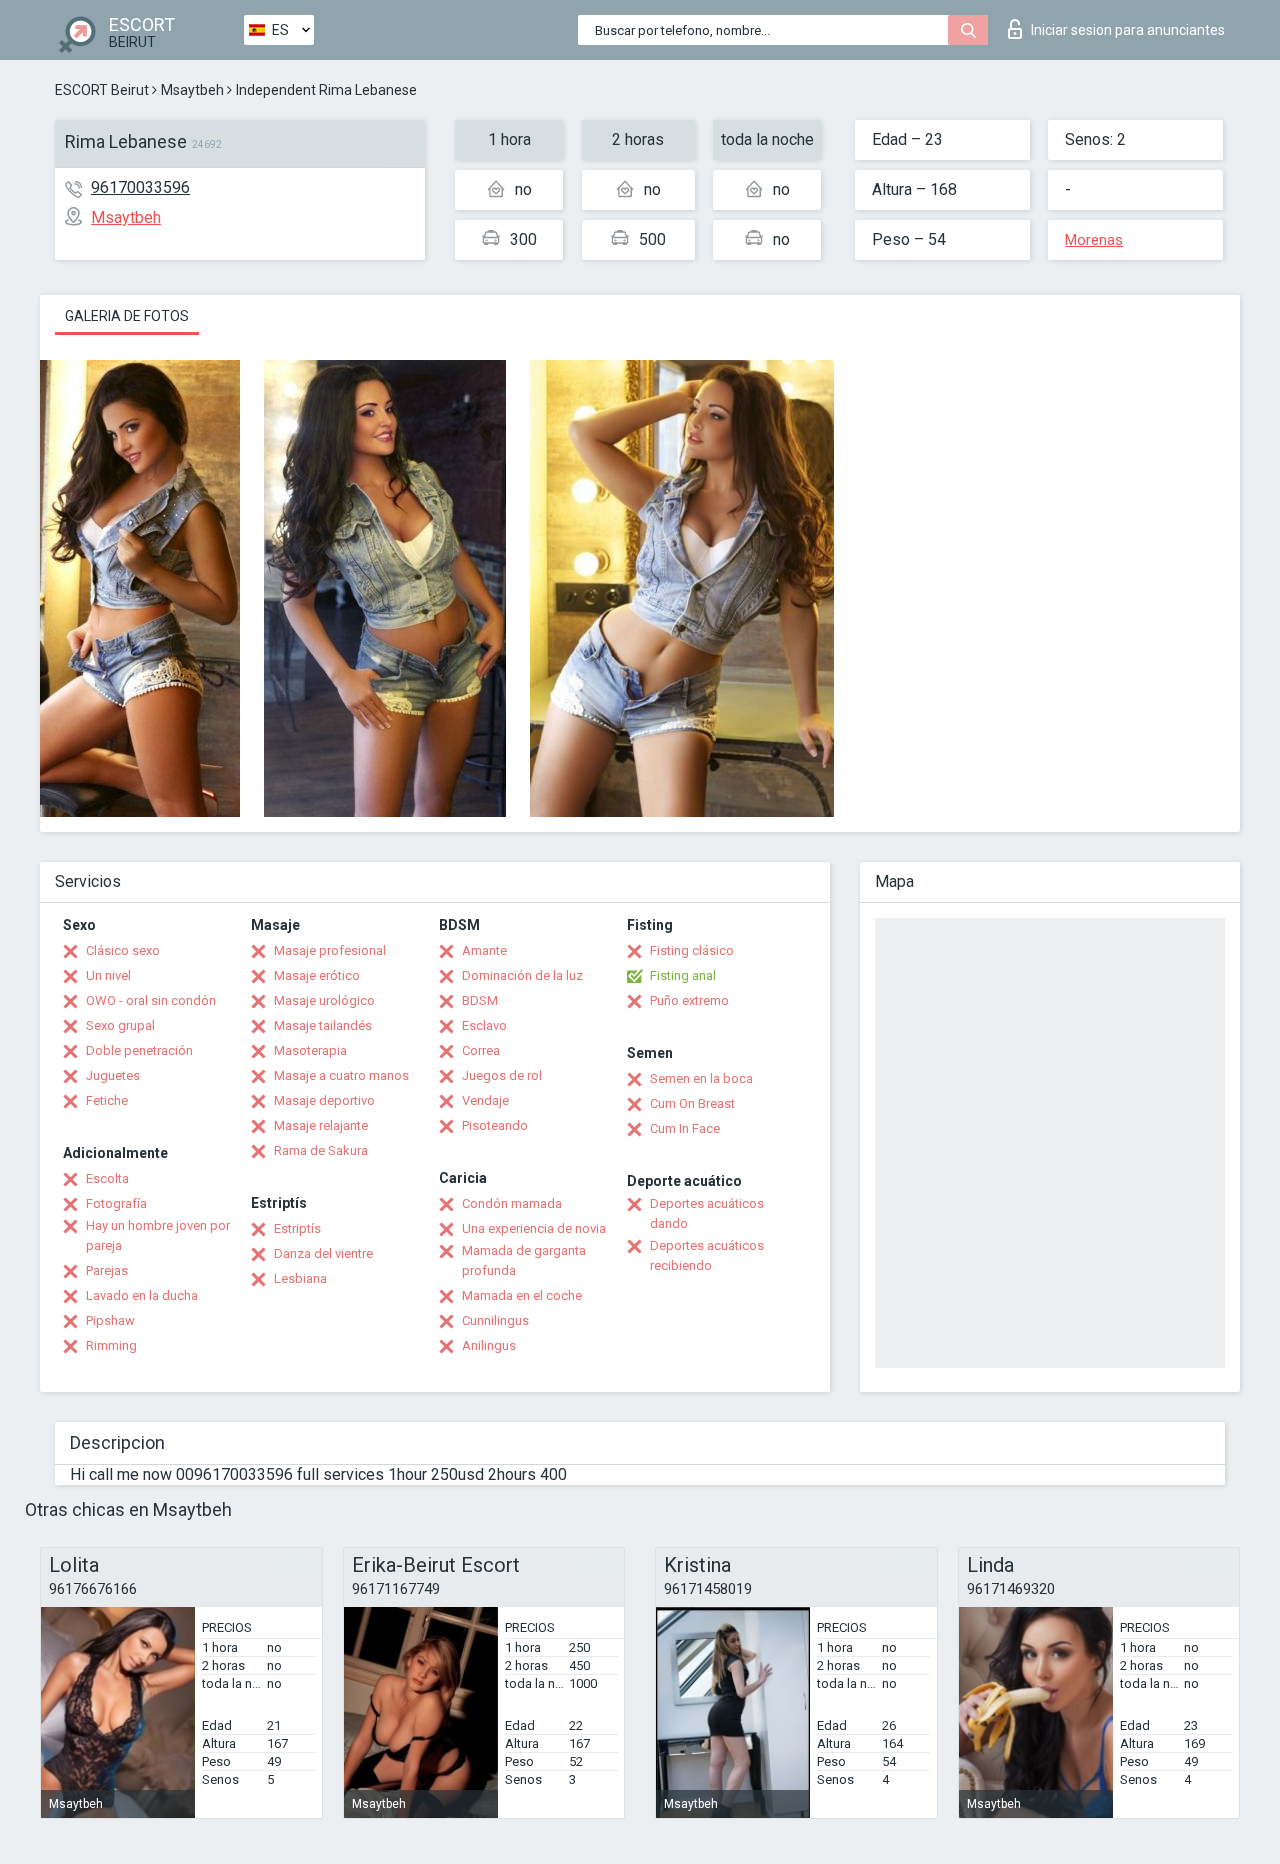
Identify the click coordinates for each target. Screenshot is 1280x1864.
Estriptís (297, 1228)
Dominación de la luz (522, 975)
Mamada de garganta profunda (524, 1260)
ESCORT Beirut (102, 90)
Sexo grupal (120, 1025)
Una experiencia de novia (534, 1228)
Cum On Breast (692, 1103)
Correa (481, 1050)
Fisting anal (683, 975)
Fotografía (116, 1203)
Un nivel (108, 975)
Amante (484, 950)
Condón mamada (512, 1203)
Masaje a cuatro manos (341, 1075)
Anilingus (489, 1345)
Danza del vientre (323, 1253)
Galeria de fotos (127, 316)
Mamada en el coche (522, 1295)
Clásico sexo (123, 950)
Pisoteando (495, 1125)
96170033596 (140, 187)
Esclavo (484, 1025)
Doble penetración (139, 1050)
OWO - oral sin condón (151, 1000)
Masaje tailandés (323, 1025)
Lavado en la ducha (142, 1295)
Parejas (107, 1270)
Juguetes (113, 1075)
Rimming (111, 1345)
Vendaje (485, 1100)
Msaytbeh (192, 90)
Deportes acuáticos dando (707, 1213)
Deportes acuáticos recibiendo (707, 1255)
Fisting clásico (692, 950)
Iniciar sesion (1128, 30)
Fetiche (107, 1100)
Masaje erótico (317, 975)
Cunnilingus (495, 1320)
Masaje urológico (324, 1000)
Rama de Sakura (321, 1150)
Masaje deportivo (324, 1100)
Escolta (107, 1178)
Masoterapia (310, 1050)
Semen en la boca (701, 1078)
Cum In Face (685, 1128)
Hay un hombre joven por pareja (158, 1235)
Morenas (1094, 240)
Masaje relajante (321, 1125)
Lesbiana (300, 1278)
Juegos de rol (502, 1075)
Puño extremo (689, 1000)
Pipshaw (110, 1320)
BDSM (480, 1000)
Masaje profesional (330, 950)
